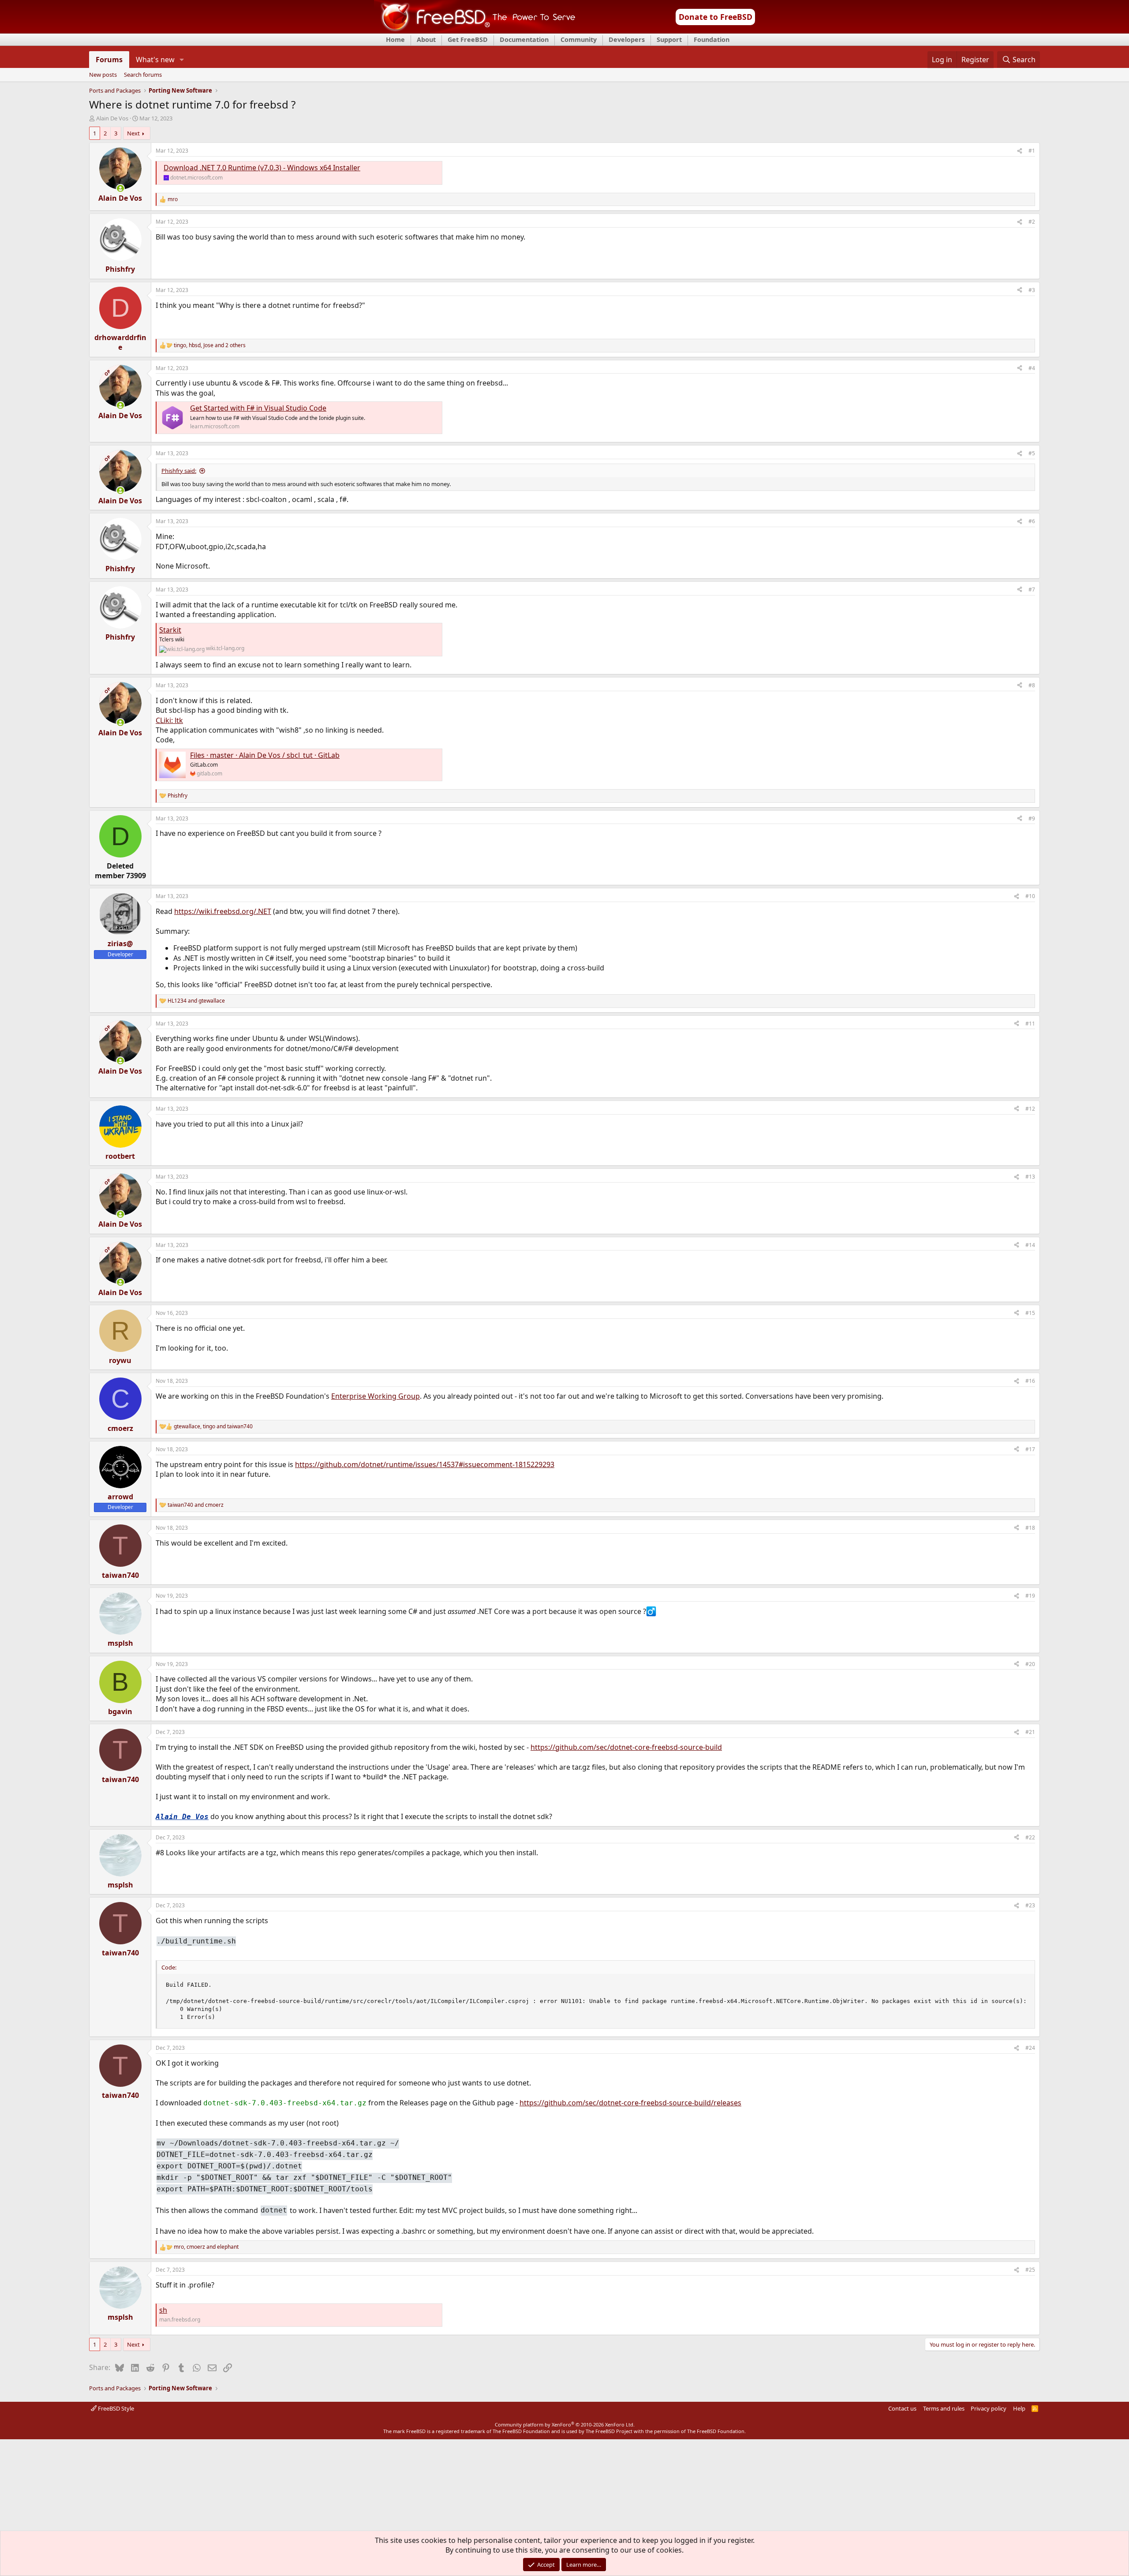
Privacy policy (989, 2408)
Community (579, 39)
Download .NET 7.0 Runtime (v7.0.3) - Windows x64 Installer (262, 168)
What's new (155, 60)
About (426, 39)
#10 (1030, 896)
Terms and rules (944, 2408)
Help (1019, 2408)
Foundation (712, 39)
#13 (1030, 1177)
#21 (1030, 1732)
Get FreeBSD (468, 39)
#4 (1032, 368)
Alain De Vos (112, 118)
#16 (1030, 1381)
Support (669, 39)
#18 (1030, 1528)
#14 (1030, 1245)
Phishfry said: (179, 471)
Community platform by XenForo (565, 2424)
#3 (1032, 290)
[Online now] (120, 188)
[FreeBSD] (475, 30)
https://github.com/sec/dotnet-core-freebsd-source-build (626, 1747)
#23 (1030, 1905)
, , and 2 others (210, 345)
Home (395, 39)
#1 (1032, 151)
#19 (1030, 1596)
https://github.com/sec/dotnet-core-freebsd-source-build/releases (630, 2103)
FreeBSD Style (115, 2408)
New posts (103, 75)
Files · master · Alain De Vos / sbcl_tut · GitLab (265, 755)
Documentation (524, 39)
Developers (627, 39)
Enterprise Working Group (376, 1396)
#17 (1030, 1449)
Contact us (902, 2408)
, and (213, 1427)
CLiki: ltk (169, 720)
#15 (1030, 1313)
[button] (182, 60)
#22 (1030, 1837)
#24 (1030, 2048)
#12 (1030, 1109)
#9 (1032, 818)
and (196, 1001)
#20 (1030, 1664)
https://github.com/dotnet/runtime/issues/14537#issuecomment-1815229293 (425, 1464)
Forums (109, 60)
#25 (1030, 2270)
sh (163, 2310)
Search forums (143, 75)
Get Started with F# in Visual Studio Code (258, 408)
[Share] (1020, 151)
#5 (1032, 453)
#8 (1032, 685)
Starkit (170, 630)
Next (133, 133)
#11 (1030, 1024)
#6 (1032, 521)
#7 (1032, 590)
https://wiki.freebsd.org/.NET (223, 911)
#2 (1032, 222)
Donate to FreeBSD (716, 17)
